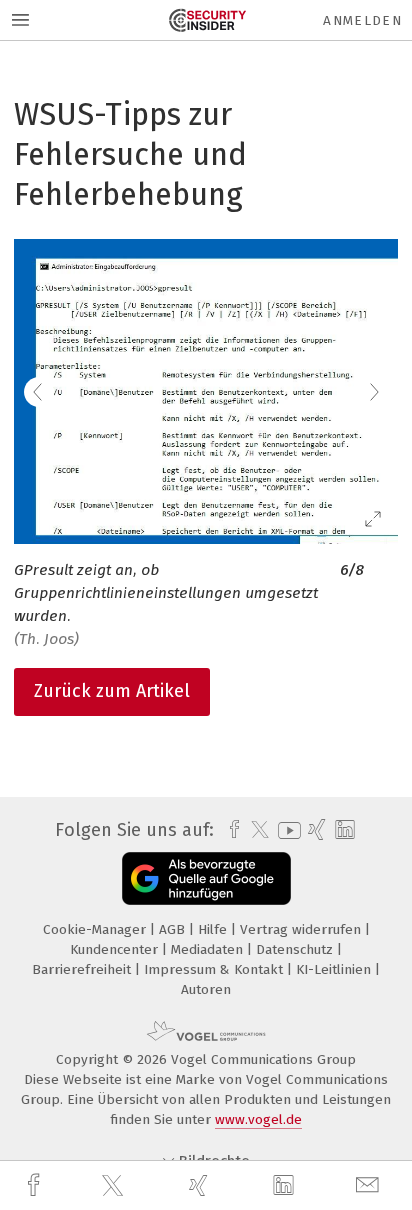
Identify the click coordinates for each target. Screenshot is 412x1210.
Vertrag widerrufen (302, 929)
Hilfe (214, 929)
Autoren (206, 989)
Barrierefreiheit (83, 969)
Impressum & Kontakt (215, 969)
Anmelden (362, 20)
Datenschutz (296, 949)
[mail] (370, 1185)
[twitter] (115, 1186)
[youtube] (286, 830)
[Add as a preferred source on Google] (206, 878)
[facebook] (36, 1185)
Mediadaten (209, 949)
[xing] (201, 1185)
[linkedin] (286, 1186)
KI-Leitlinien (335, 969)
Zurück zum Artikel (112, 691)
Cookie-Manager (96, 929)
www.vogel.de (258, 1119)
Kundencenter (116, 949)
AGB (174, 929)
